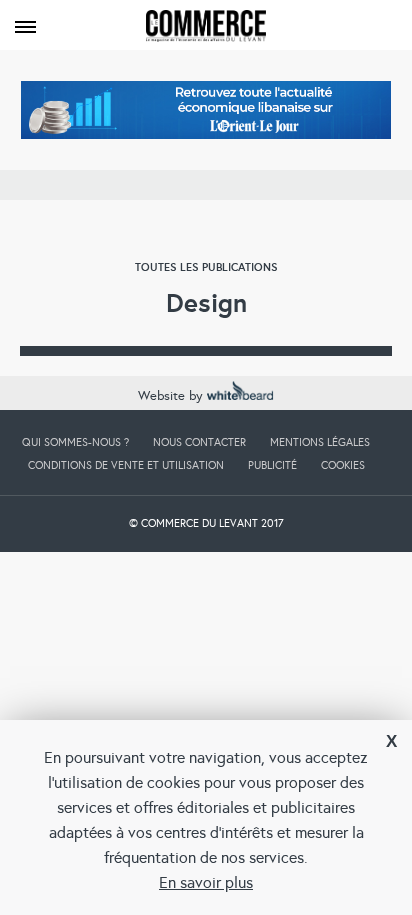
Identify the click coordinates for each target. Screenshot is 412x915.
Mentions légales (320, 442)
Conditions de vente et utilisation (126, 465)
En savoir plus (206, 882)
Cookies (343, 465)
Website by (172, 396)
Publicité (272, 465)
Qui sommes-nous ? (75, 442)
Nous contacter (199, 442)
